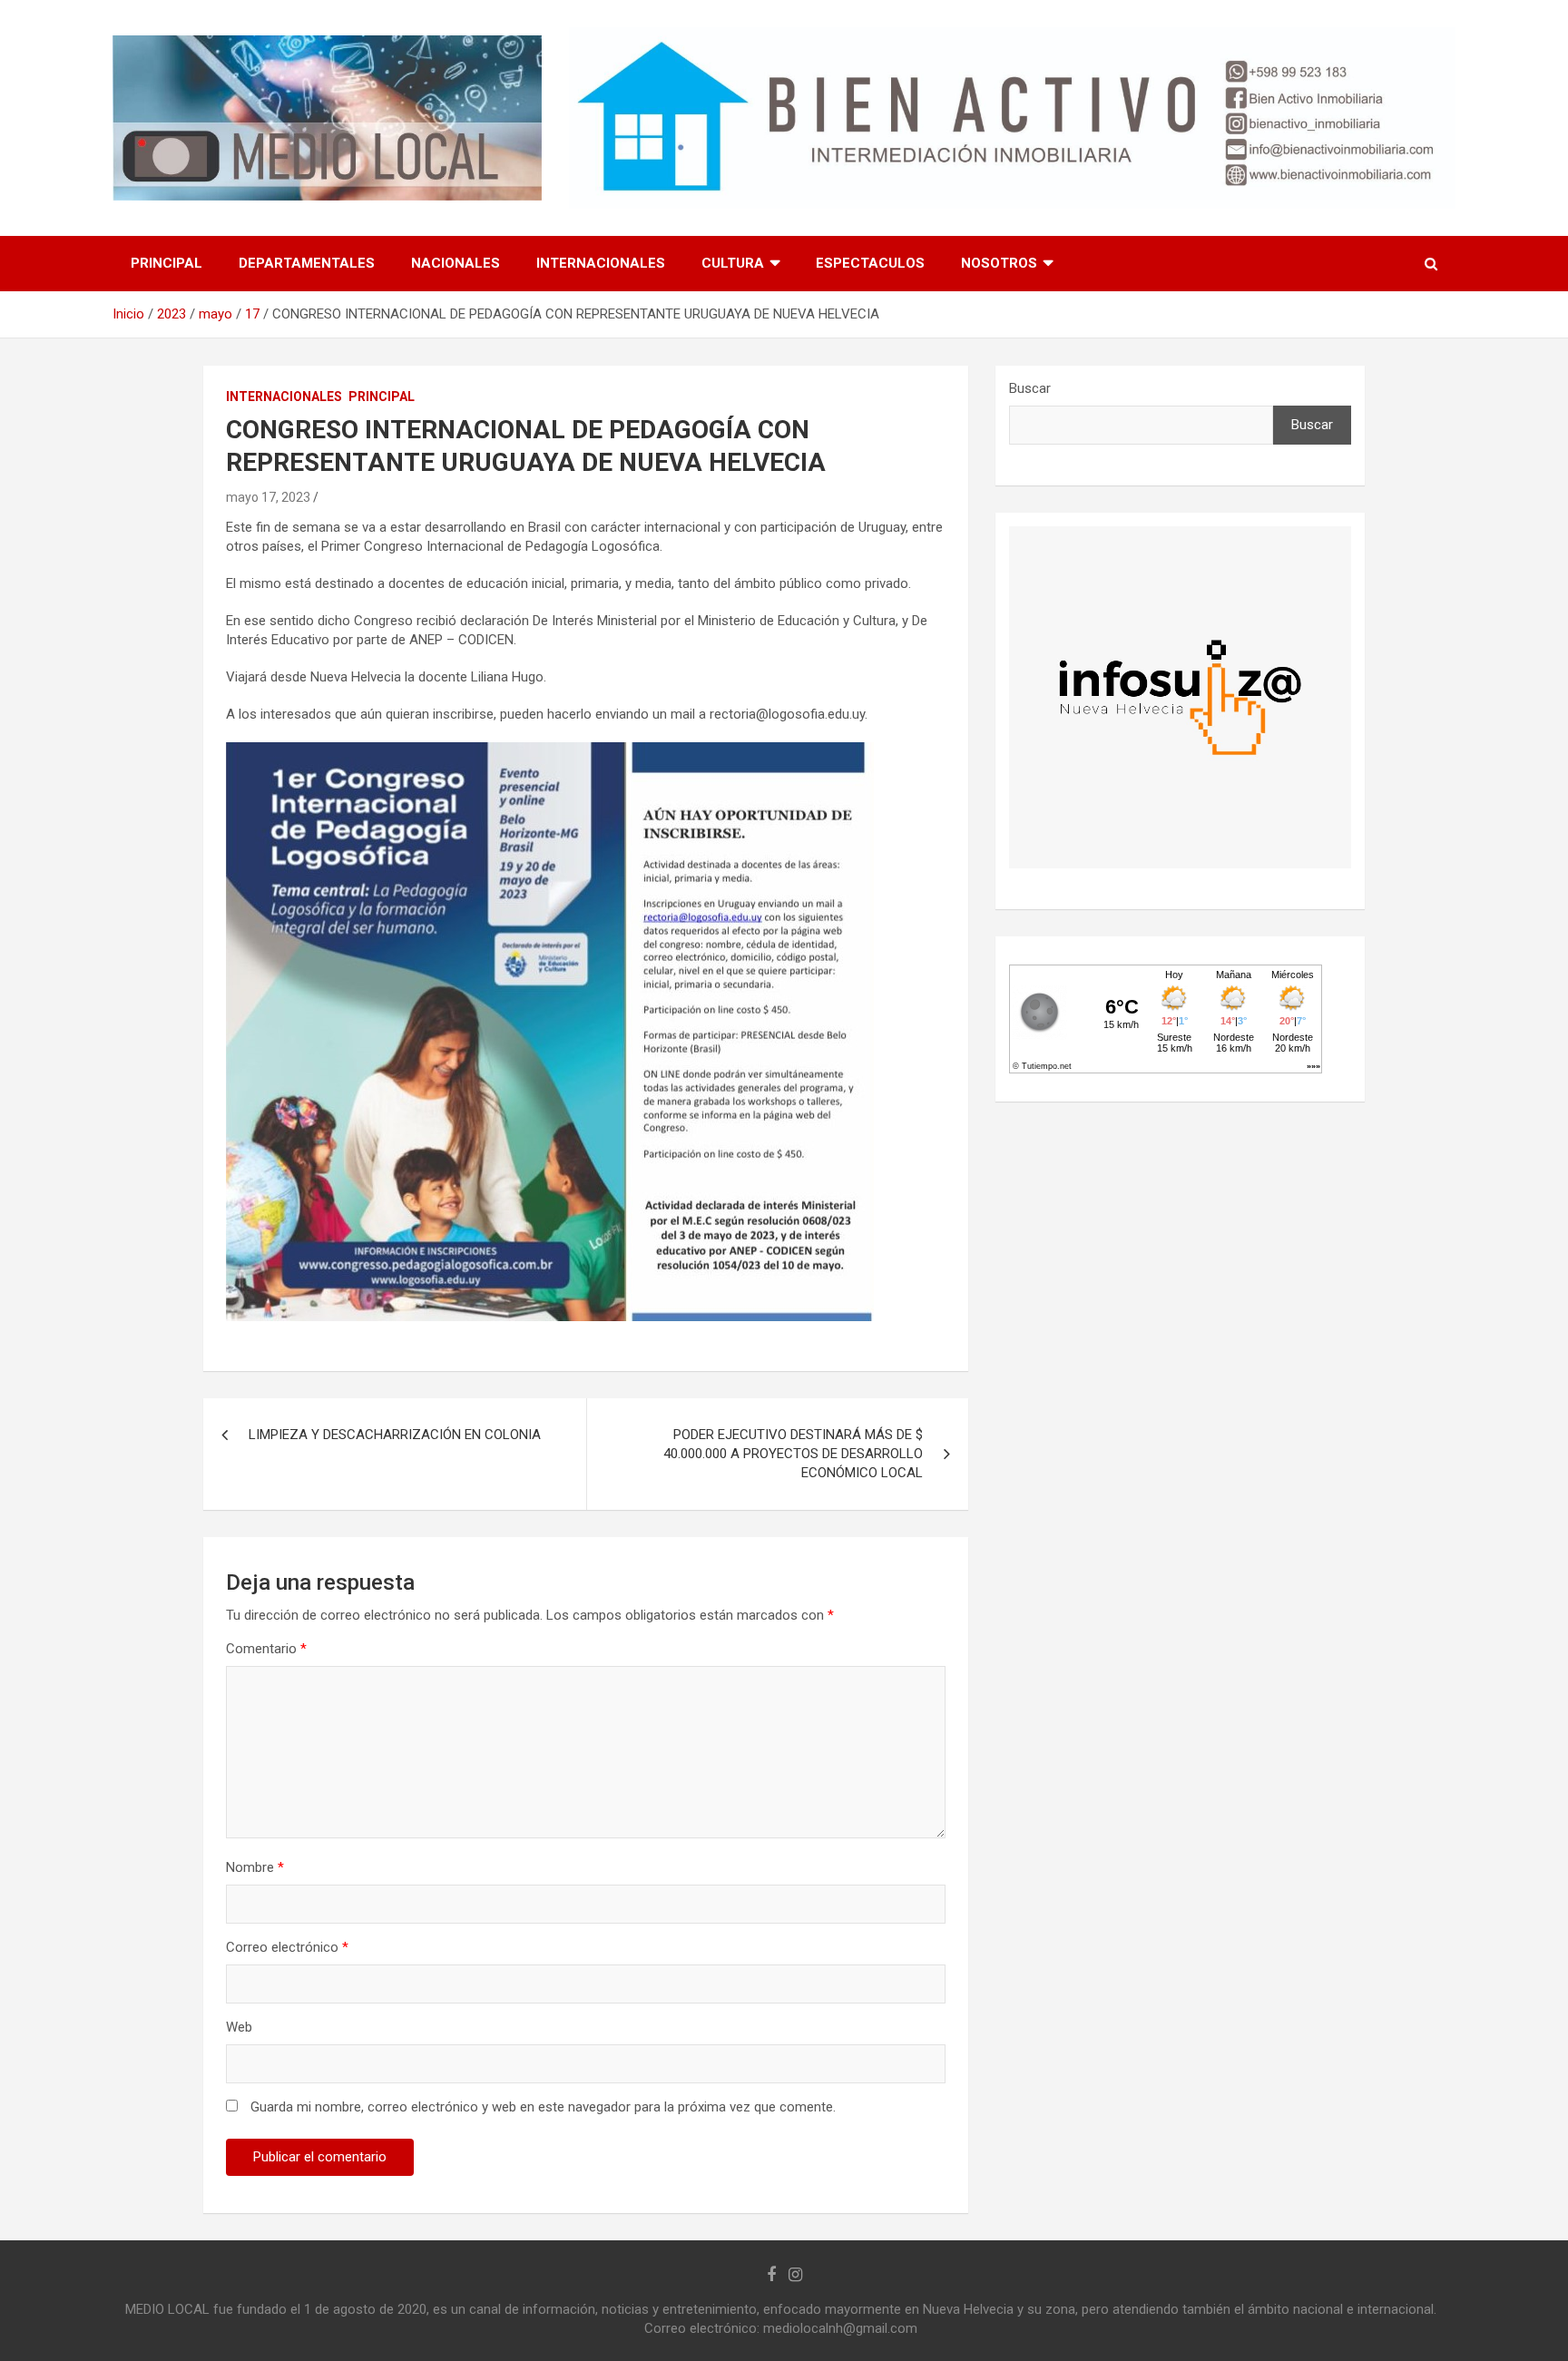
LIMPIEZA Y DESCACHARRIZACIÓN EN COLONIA (395, 1435)
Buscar (1030, 388)
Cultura (733, 263)
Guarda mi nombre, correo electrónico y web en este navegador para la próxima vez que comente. (543, 2107)
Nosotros (999, 263)
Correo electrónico (287, 1947)
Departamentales (307, 263)
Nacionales (456, 263)
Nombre (255, 1867)
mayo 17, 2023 (268, 497)
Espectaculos (870, 263)
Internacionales (601, 263)
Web (239, 2027)
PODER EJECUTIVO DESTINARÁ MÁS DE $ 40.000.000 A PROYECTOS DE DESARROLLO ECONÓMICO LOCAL (793, 1454)
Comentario (266, 1649)
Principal (167, 263)
